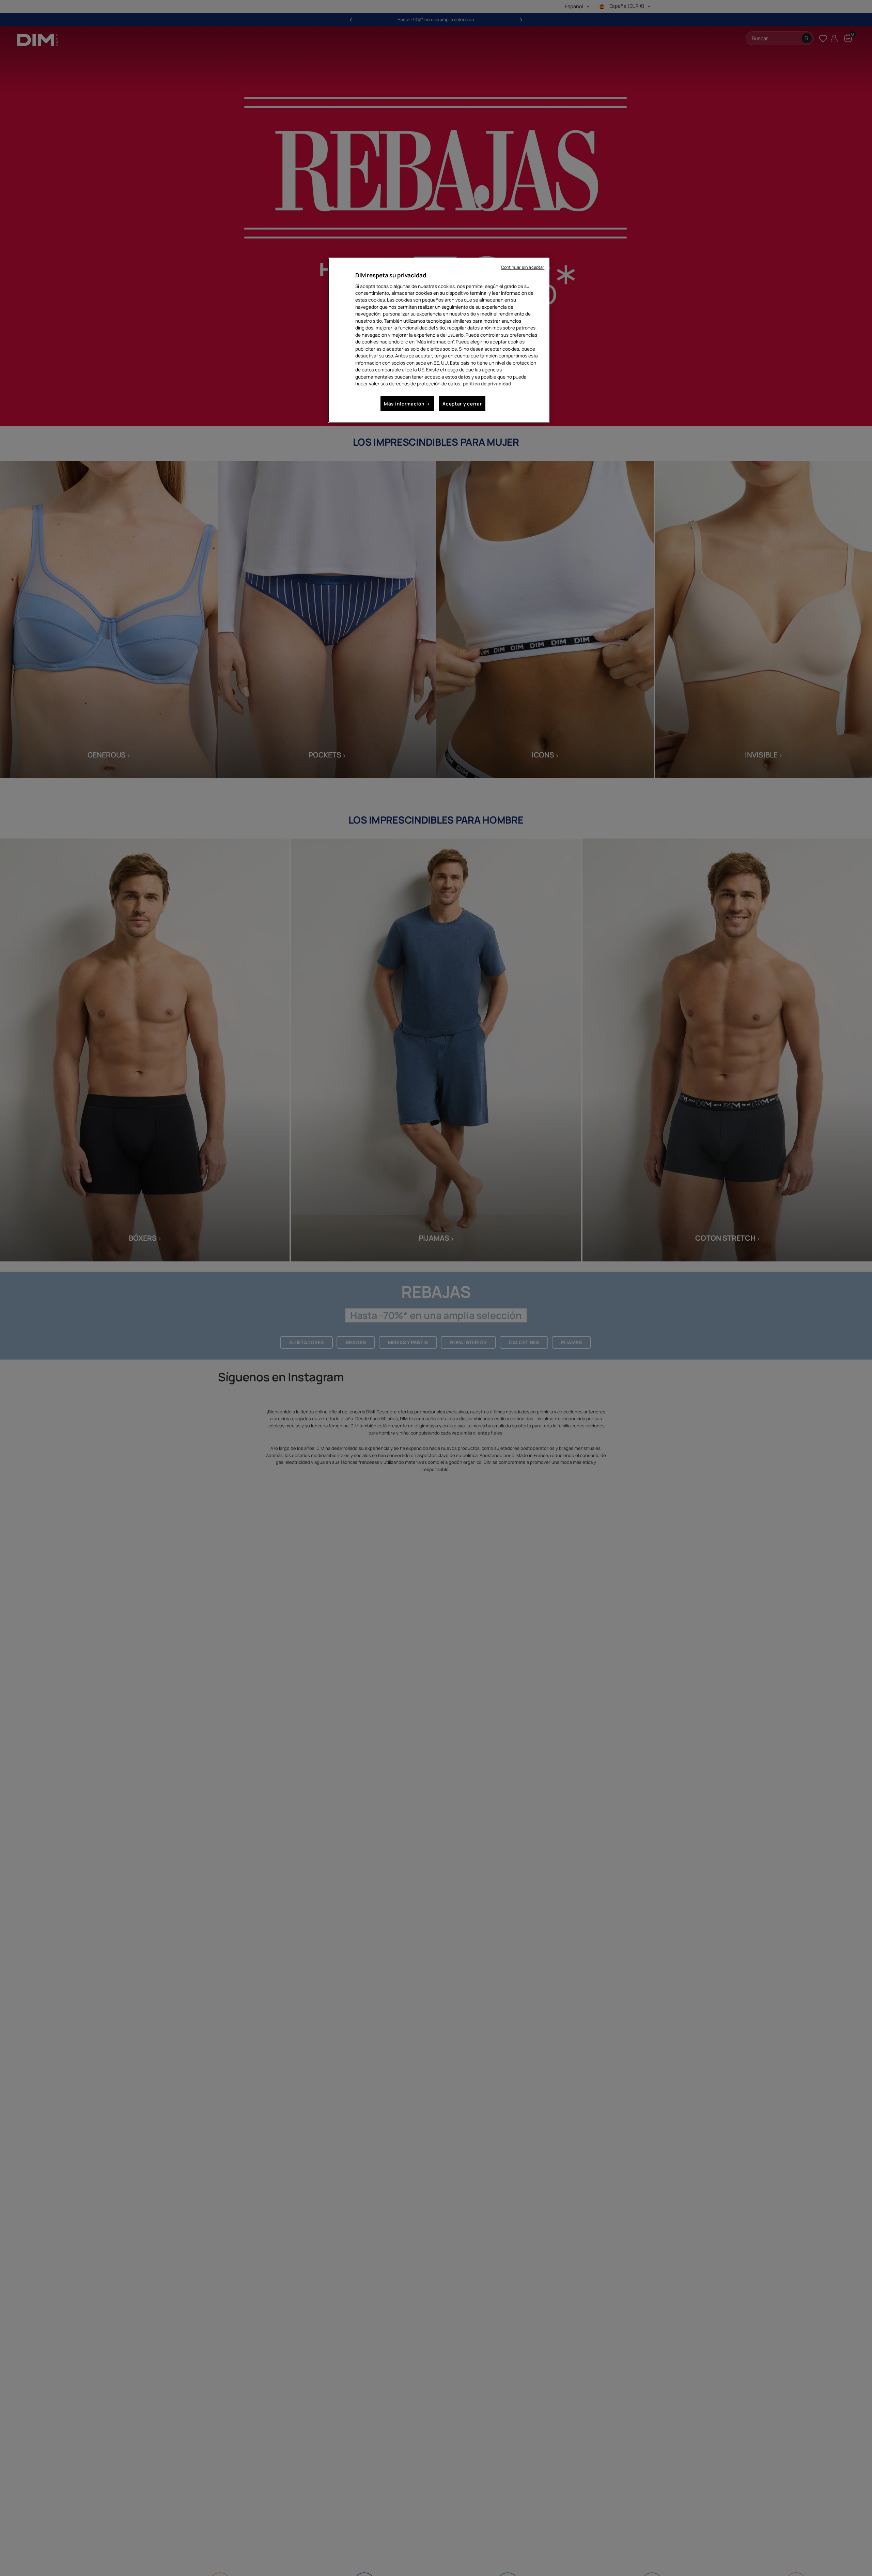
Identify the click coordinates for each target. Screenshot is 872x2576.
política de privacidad (487, 384)
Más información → (407, 404)
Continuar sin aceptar (523, 267)
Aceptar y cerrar (462, 404)
